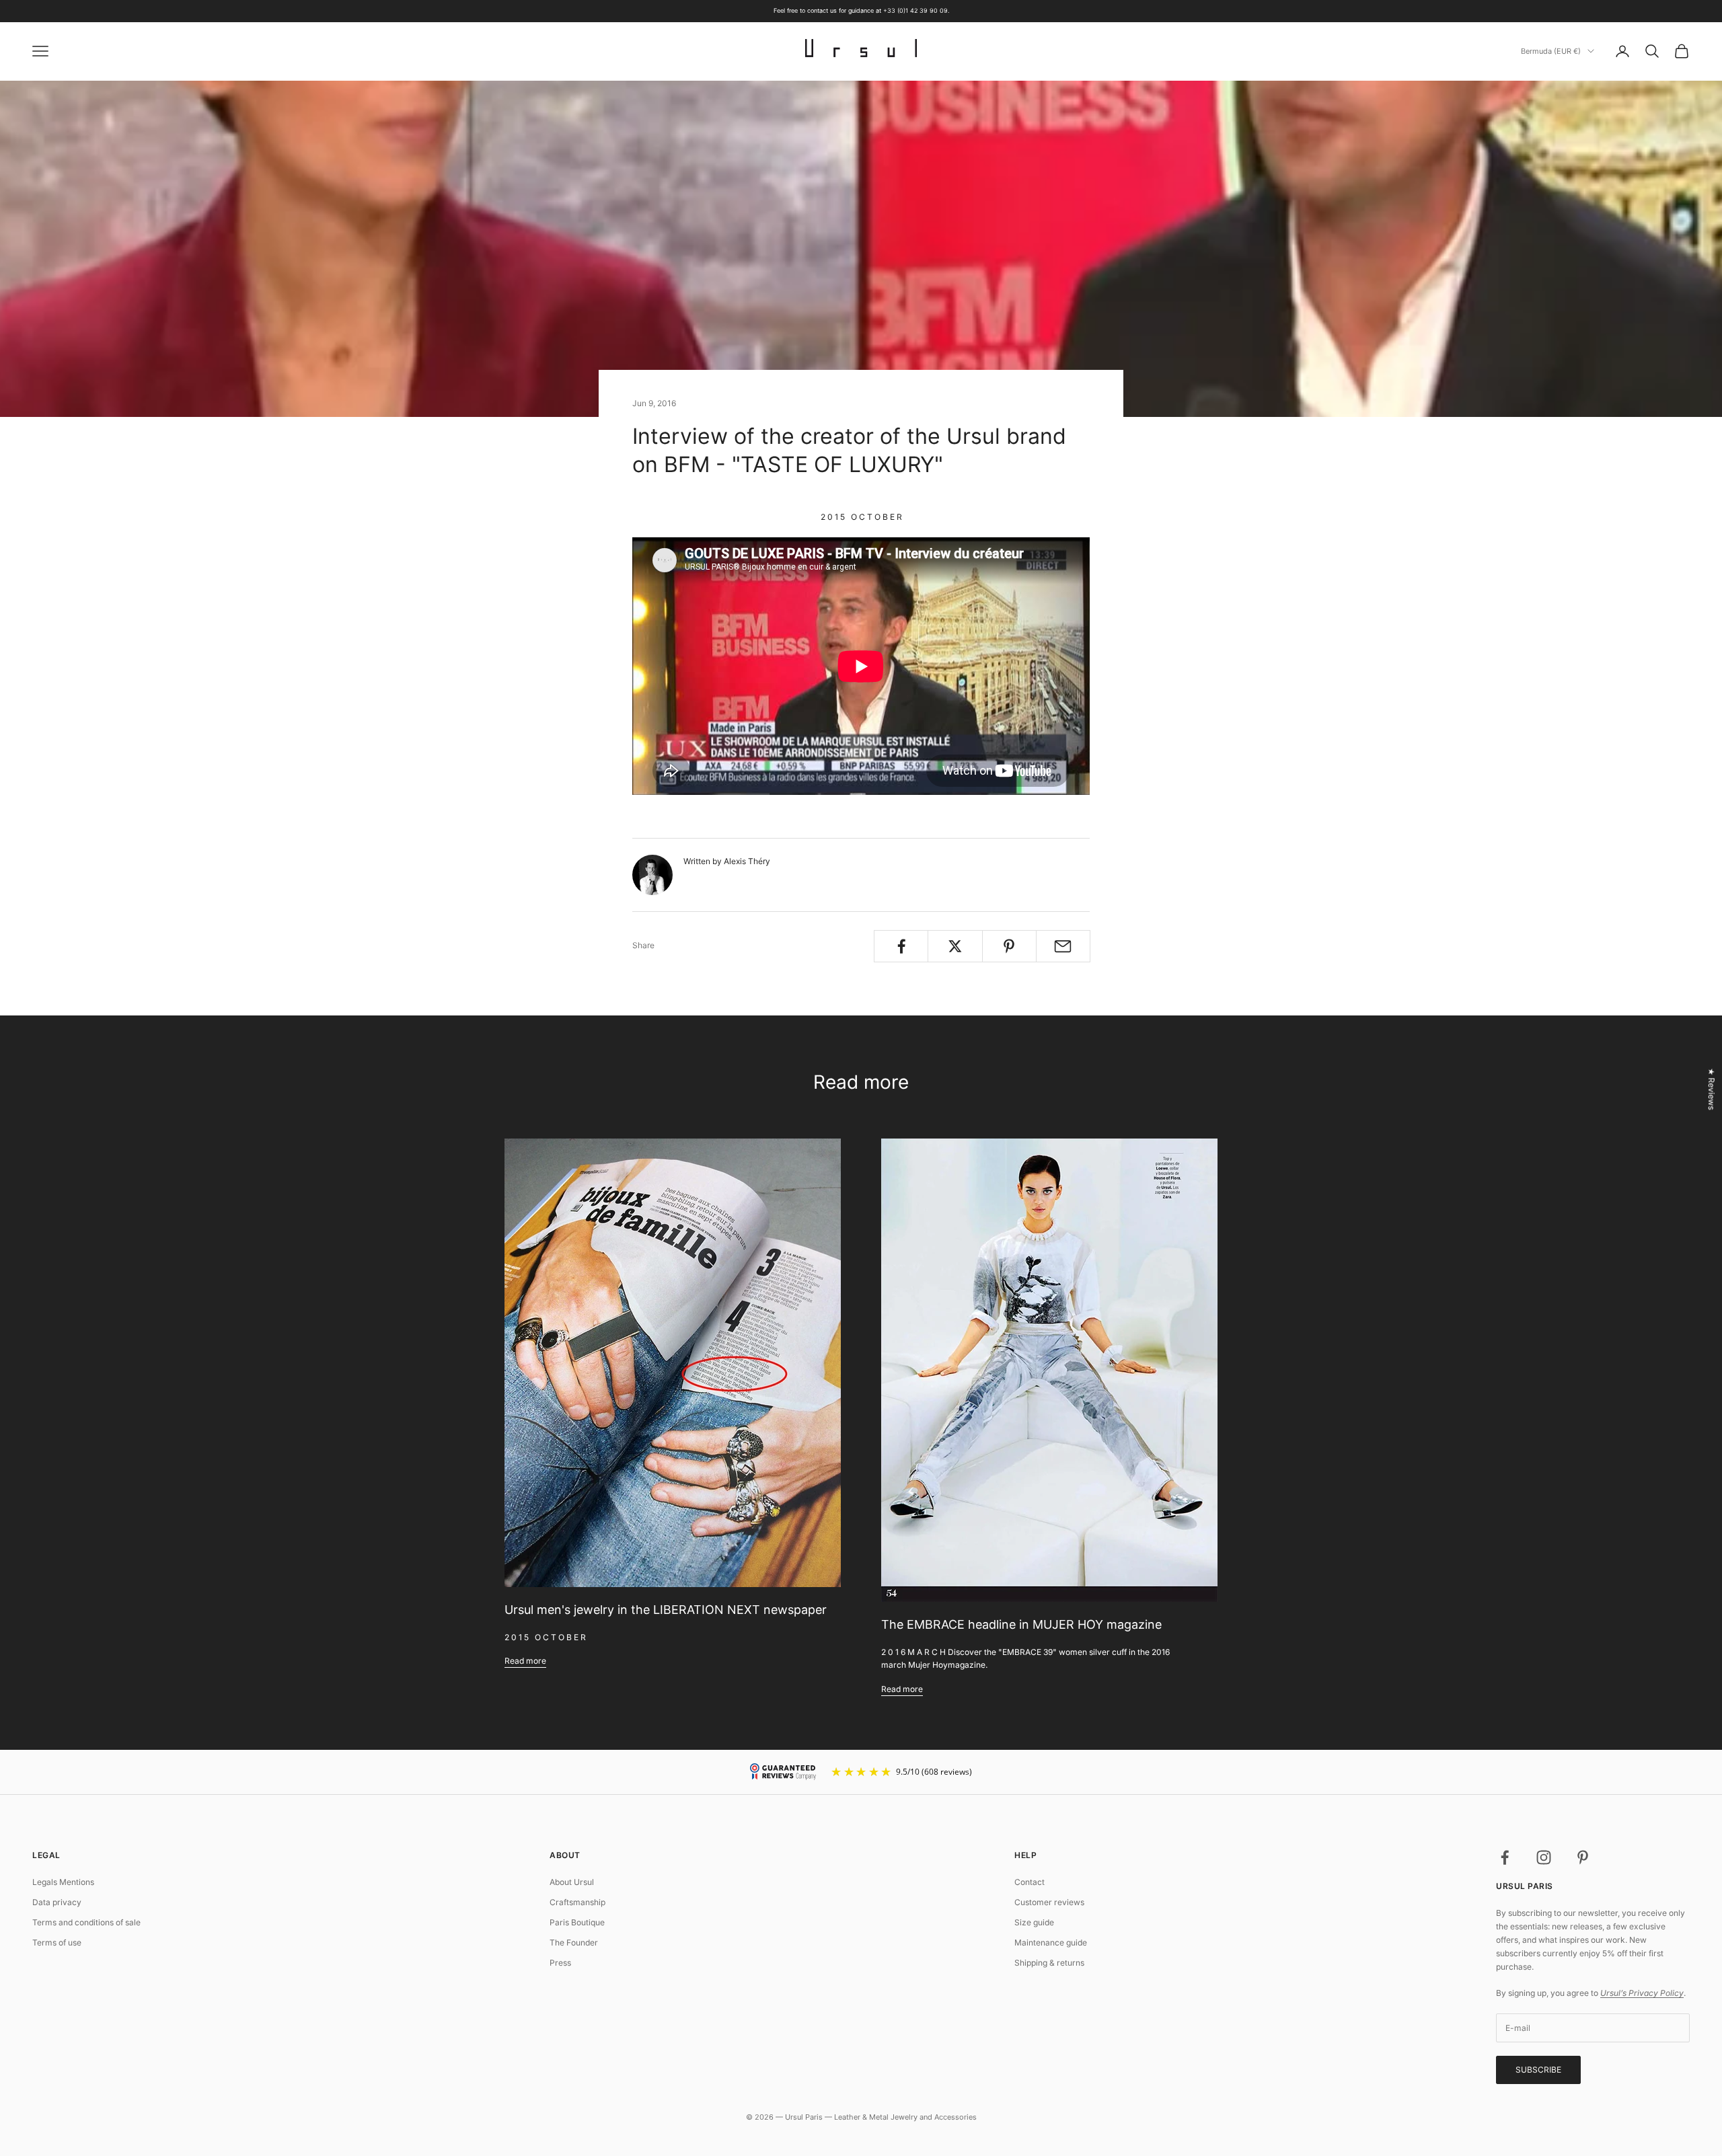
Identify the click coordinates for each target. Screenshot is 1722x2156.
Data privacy (57, 1902)
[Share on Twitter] (955, 946)
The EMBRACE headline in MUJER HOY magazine (1021, 1624)
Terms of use (57, 1942)
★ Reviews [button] (1712, 1089)
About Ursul (572, 1882)
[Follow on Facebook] (1505, 1857)
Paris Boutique (577, 1922)
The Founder (574, 1942)
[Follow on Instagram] (1544, 1857)
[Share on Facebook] (901, 946)
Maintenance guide (1051, 1942)
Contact (1030, 1882)
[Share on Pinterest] (1009, 946)
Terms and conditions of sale (86, 1922)
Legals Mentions (63, 1882)
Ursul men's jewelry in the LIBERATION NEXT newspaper (666, 1610)
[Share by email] (1063, 946)
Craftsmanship (577, 1902)
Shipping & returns (1049, 1963)
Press (560, 1963)
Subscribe (1538, 2070)
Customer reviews (1049, 1902)
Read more (525, 1661)
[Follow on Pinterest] (1583, 1857)
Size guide (1034, 1922)
